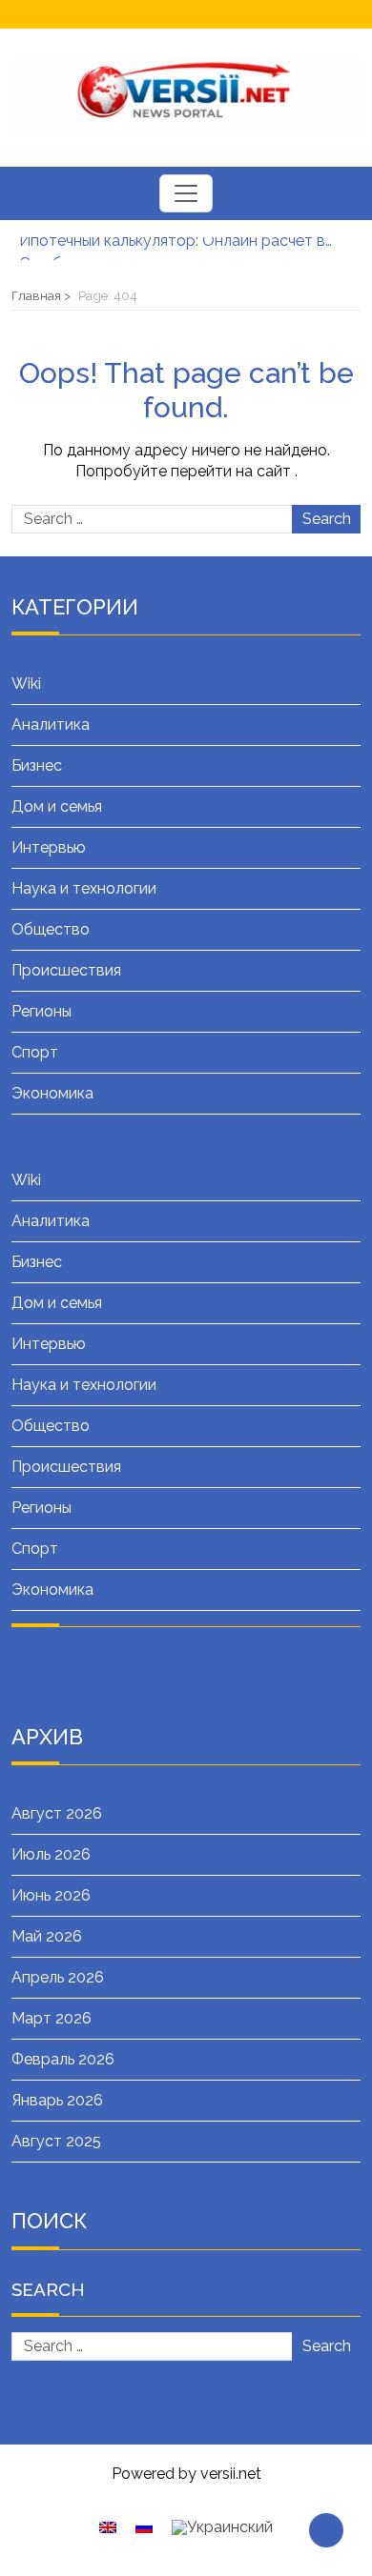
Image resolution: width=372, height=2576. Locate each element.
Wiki (26, 684)
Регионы (41, 1011)
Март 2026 (52, 2018)
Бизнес (37, 765)
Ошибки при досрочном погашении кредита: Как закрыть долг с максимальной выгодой (176, 254)
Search (327, 519)
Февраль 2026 (63, 2059)
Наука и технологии (84, 888)
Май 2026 (47, 1936)
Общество (51, 929)
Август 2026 (57, 1813)
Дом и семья (57, 806)
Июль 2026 (51, 1854)
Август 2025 (56, 2141)
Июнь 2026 (51, 1895)
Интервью (49, 847)
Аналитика (51, 724)
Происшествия (66, 970)
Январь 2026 (57, 2100)
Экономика (52, 1093)
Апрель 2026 (58, 1977)
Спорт (35, 1052)
